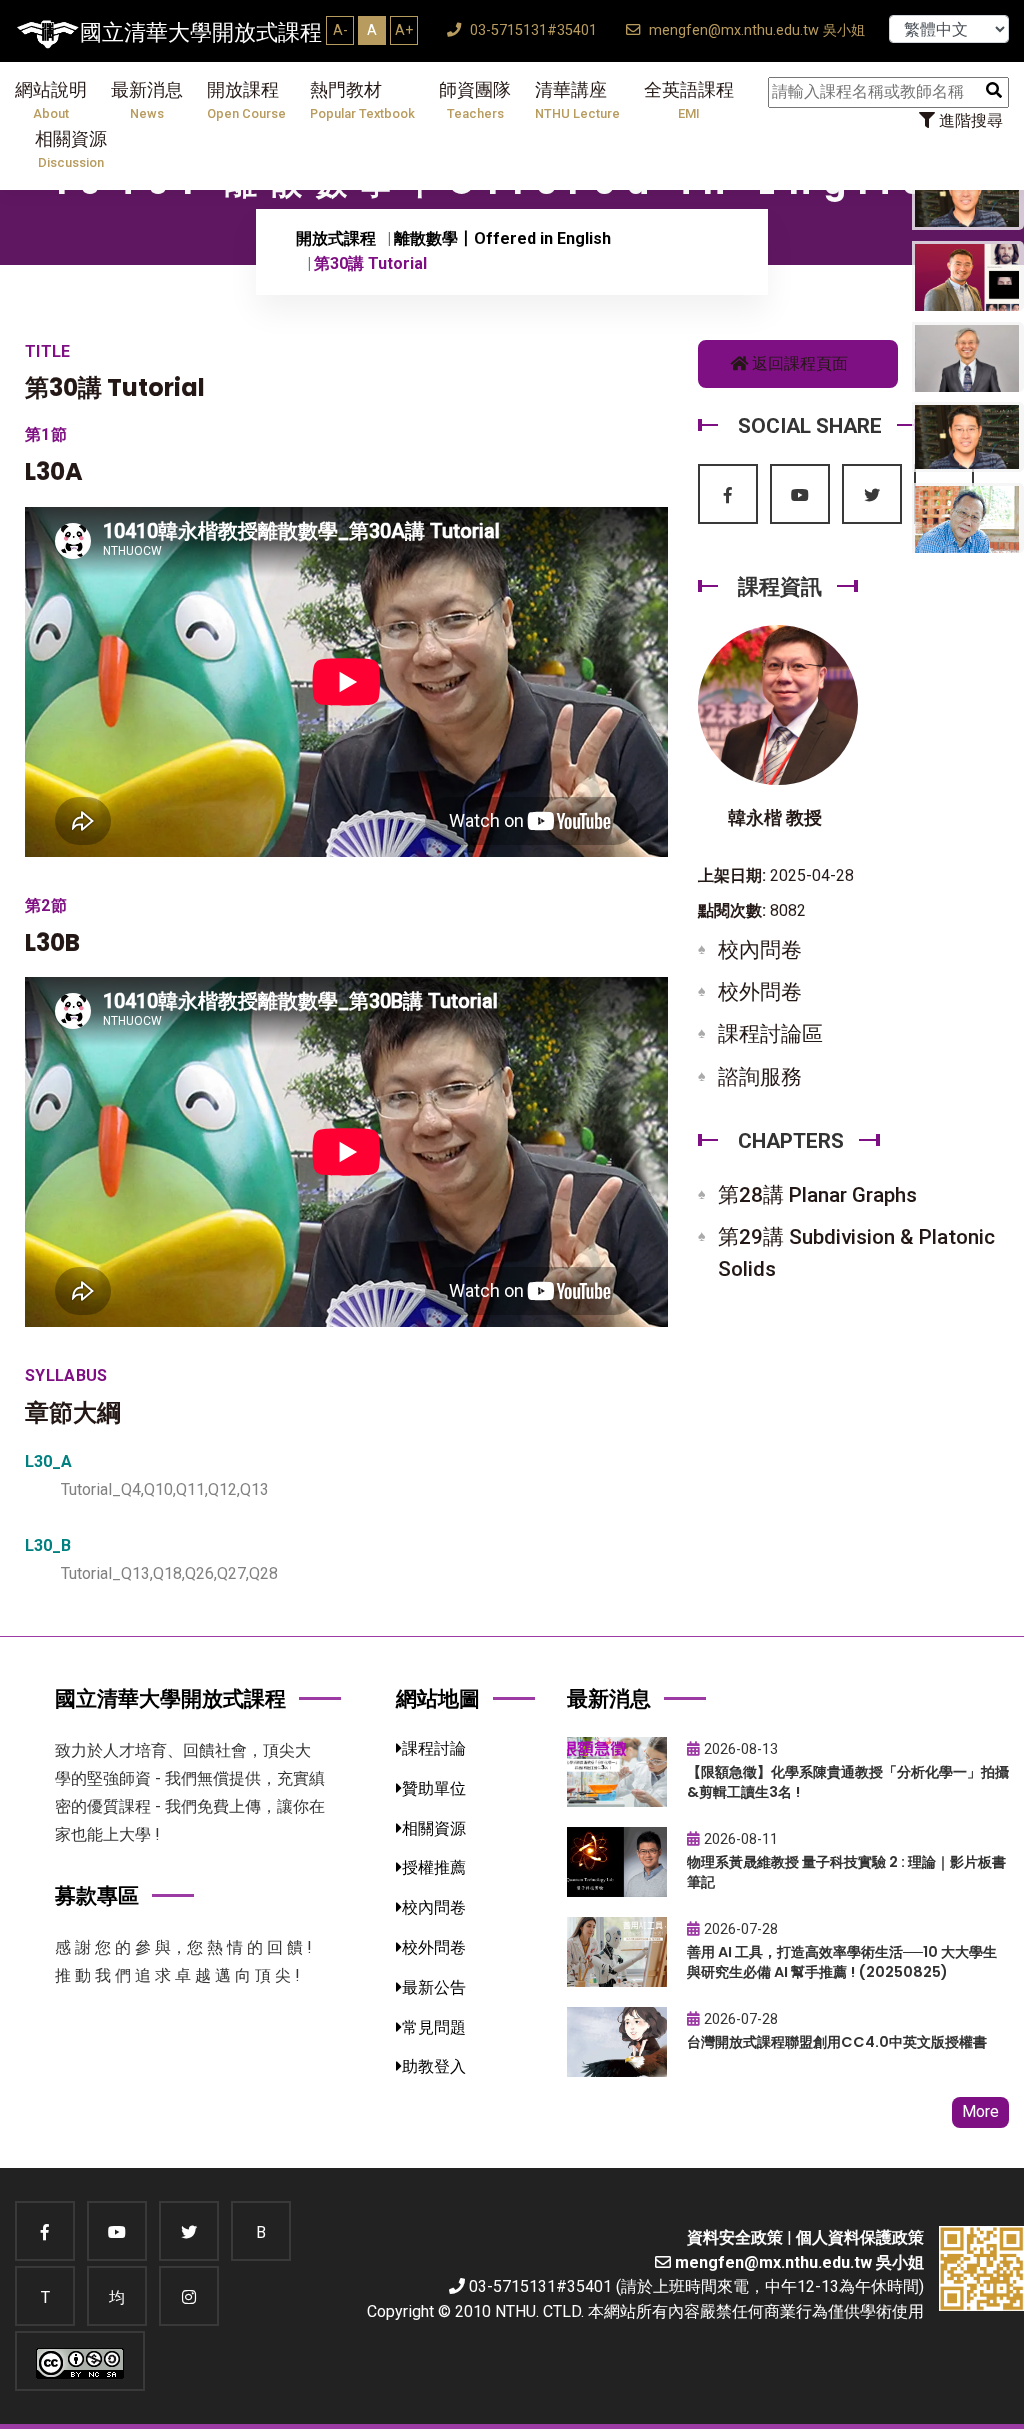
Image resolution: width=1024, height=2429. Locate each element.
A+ (404, 30)
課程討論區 (770, 1034)
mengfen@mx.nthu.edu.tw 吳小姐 (755, 30)
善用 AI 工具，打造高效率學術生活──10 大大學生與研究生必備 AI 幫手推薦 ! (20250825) (842, 1962)
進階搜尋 (969, 120)
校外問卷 (760, 992)
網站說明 (51, 100)
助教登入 (434, 2066)
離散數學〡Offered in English (502, 238)
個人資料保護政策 (860, 2237)
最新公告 (434, 1987)
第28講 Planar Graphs (817, 1195)
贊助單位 (434, 1788)
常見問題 (434, 2027)
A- (340, 30)
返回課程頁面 (798, 363)
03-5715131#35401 (531, 30)
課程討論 (434, 1748)
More (980, 2111)
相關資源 (71, 149)
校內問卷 (760, 950)
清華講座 (577, 100)
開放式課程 (336, 238)
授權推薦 (434, 1867)
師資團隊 (475, 100)
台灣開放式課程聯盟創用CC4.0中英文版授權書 (837, 2042)
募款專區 (97, 1895)
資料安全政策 (735, 2237)
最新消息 (147, 100)
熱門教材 (362, 100)
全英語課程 (689, 100)
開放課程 (246, 100)
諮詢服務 (760, 1077)
